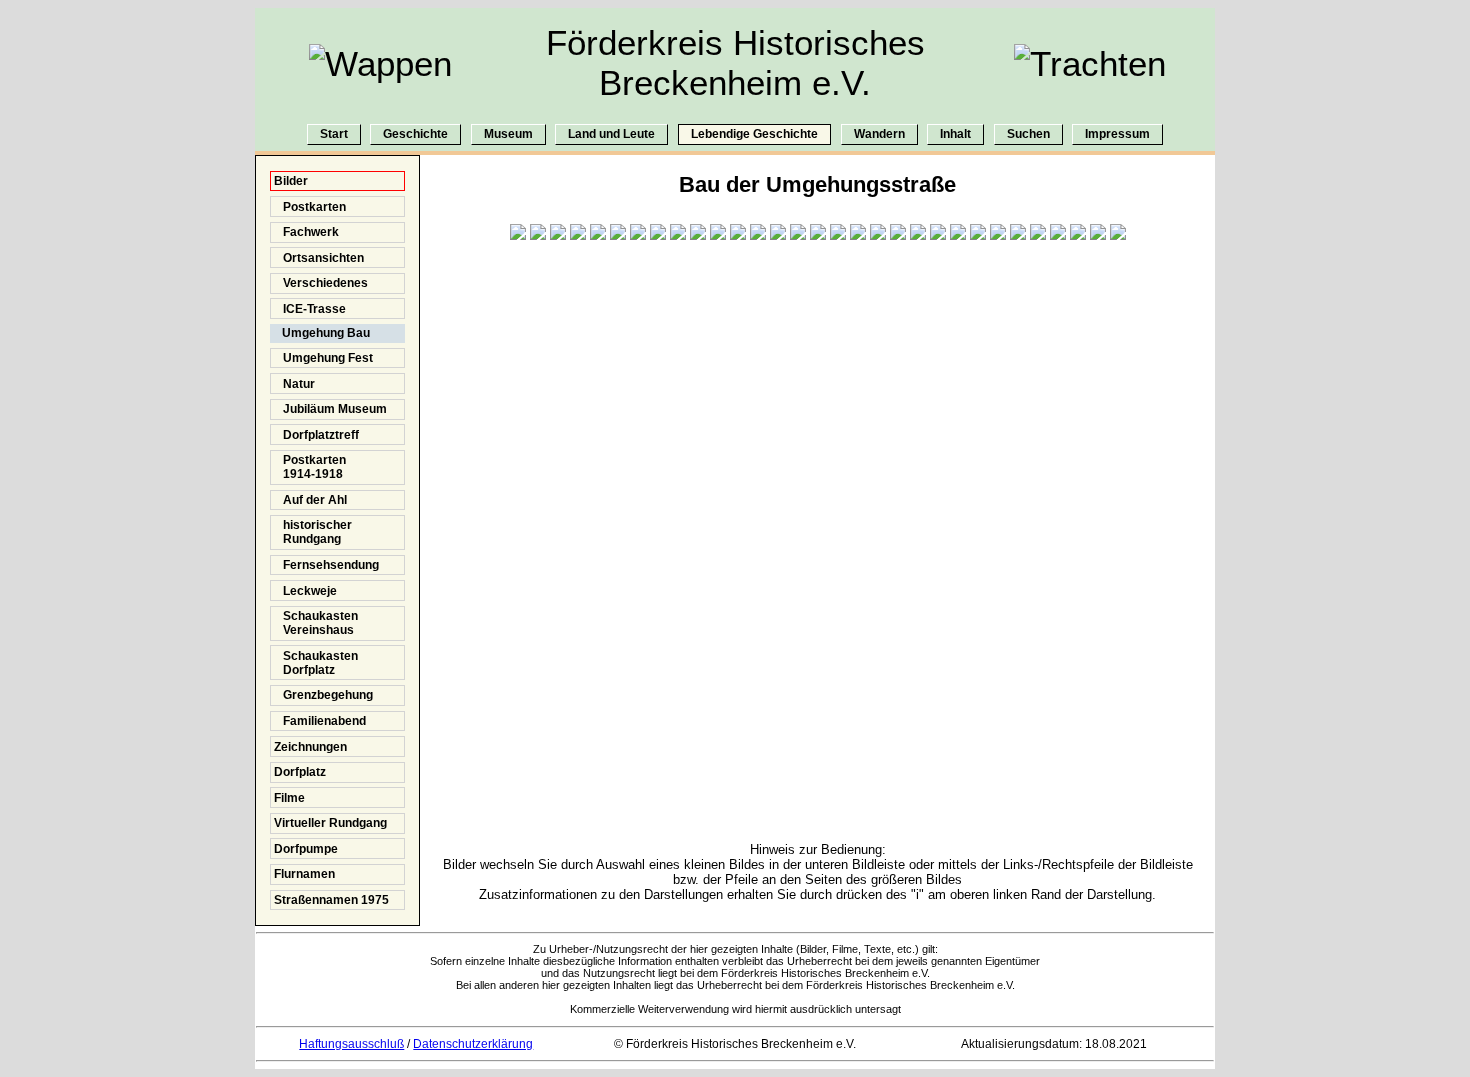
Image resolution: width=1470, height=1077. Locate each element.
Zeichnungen (310, 747)
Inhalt (955, 135)
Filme (289, 798)
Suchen (1028, 135)
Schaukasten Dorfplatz (316, 663)
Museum (508, 135)
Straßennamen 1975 (331, 900)
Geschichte (415, 135)
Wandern (879, 135)
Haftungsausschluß (351, 1044)
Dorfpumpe (306, 849)
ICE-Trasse (310, 309)
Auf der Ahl (310, 500)
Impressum (1117, 135)
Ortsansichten (319, 258)
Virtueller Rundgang (330, 823)
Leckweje (305, 591)
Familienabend (320, 721)
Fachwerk (306, 232)
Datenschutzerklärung (473, 1044)
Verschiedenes (321, 283)
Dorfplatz (300, 772)
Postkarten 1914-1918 (310, 467)
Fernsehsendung (326, 565)
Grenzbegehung (323, 695)
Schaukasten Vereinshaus (316, 623)
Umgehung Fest (323, 358)
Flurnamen (304, 874)
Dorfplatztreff (316, 435)
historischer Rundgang (313, 532)
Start (334, 135)
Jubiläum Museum (330, 409)
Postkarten (310, 207)
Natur (294, 384)
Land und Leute (611, 135)
